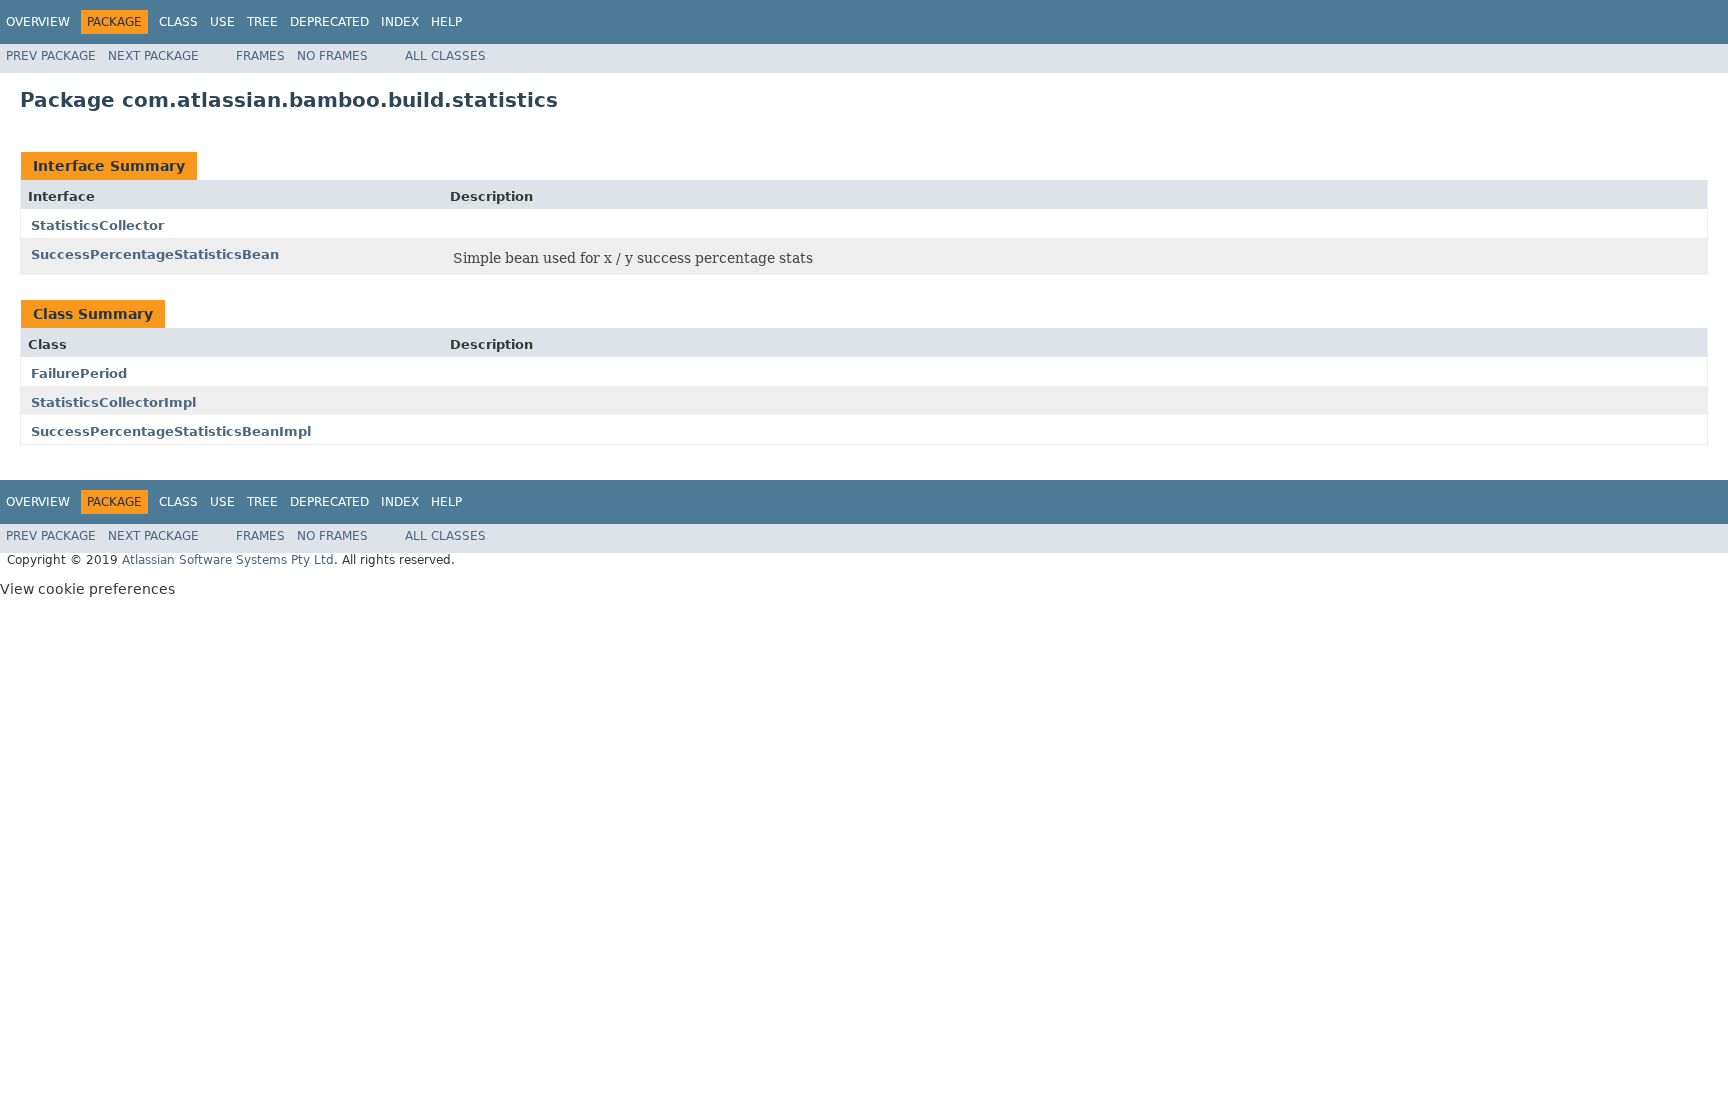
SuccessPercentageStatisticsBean (155, 254)
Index (400, 22)
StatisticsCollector (97, 225)
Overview (38, 22)
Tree (262, 22)
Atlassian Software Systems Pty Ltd (228, 560)
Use (222, 22)
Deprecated (329, 22)
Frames (260, 56)
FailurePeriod (79, 373)
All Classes (445, 56)
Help (446, 22)
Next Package (153, 56)
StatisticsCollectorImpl (113, 402)
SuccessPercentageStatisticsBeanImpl (171, 431)
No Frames (332, 56)
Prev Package (51, 56)
